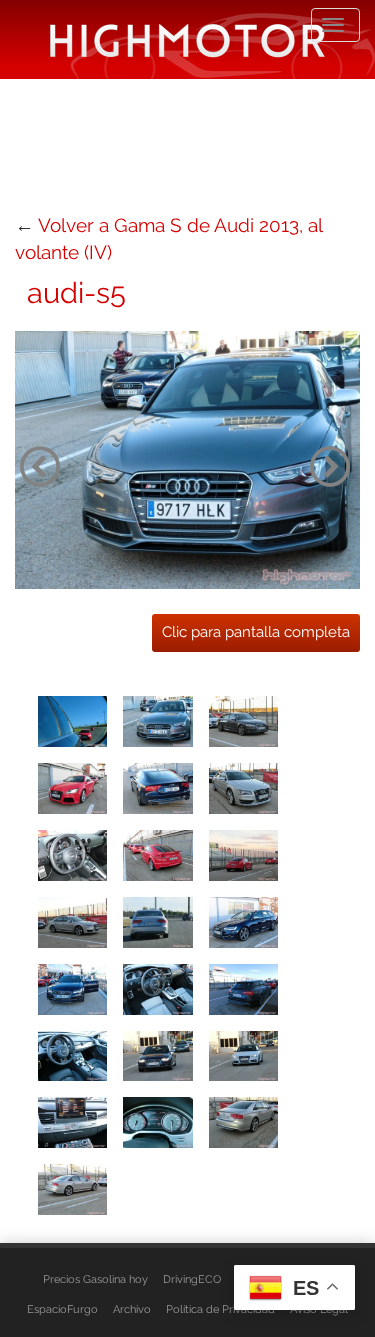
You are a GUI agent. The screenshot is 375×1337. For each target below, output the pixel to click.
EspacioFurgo (62, 1309)
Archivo (132, 1309)
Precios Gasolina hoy (95, 1279)
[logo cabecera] (187, 39)
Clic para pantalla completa (256, 632)
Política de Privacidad (220, 1309)
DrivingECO (192, 1279)
